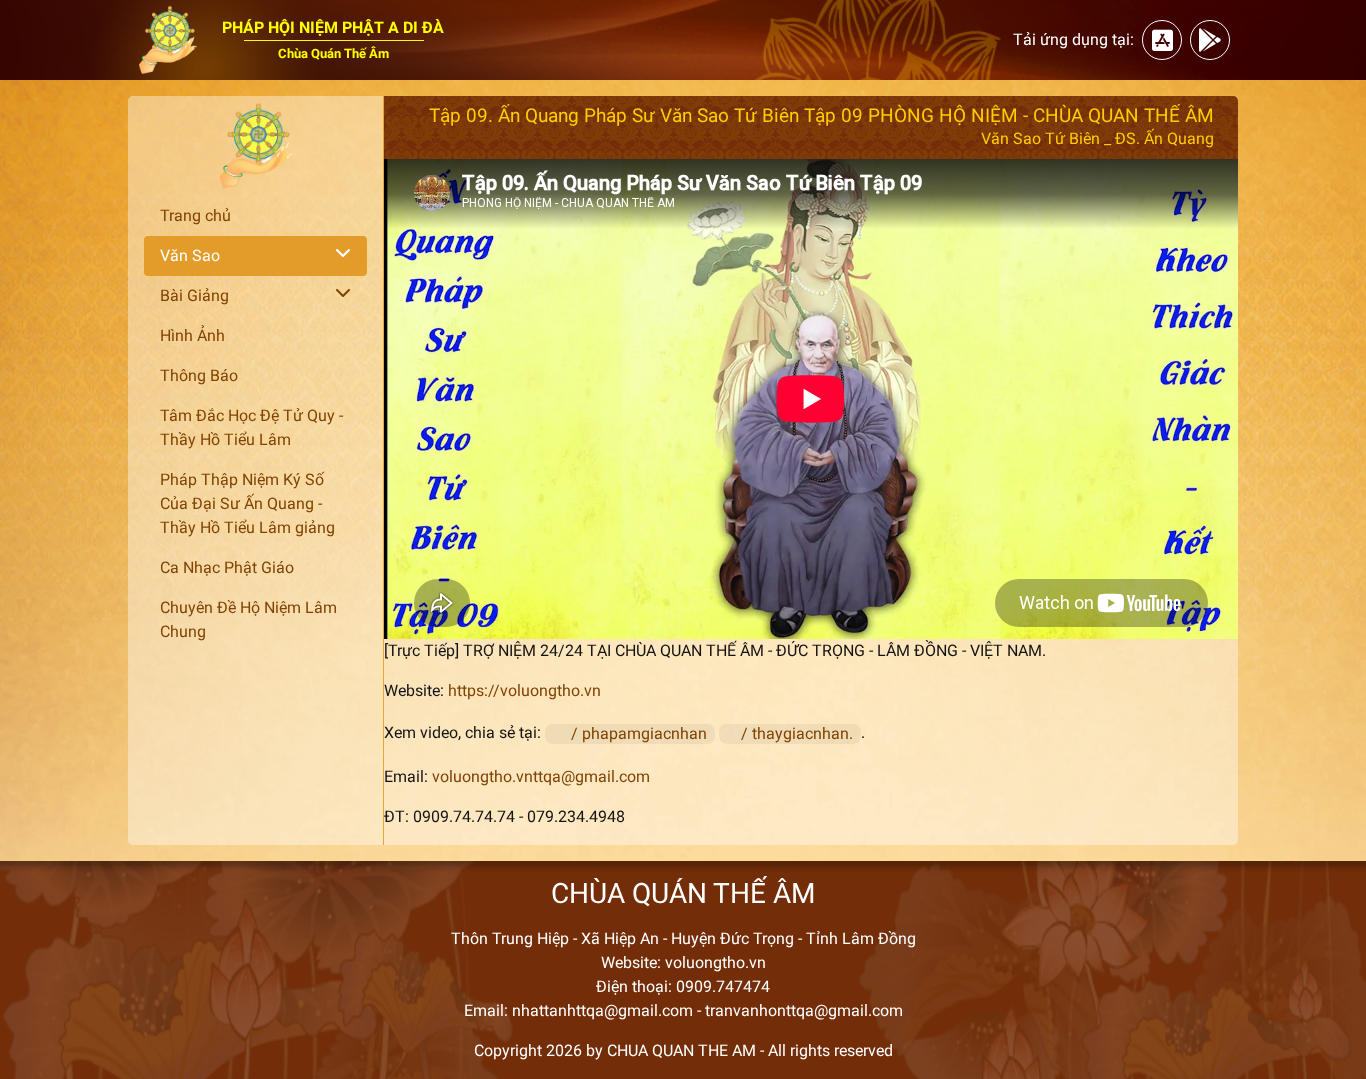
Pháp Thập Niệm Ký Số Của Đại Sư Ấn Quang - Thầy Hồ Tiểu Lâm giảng (247, 503)
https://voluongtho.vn (524, 690)
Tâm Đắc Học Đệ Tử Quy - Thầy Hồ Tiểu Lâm (251, 427)
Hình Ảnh (192, 335)
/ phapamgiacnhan (641, 733)
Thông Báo (199, 375)
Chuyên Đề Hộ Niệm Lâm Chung (248, 619)
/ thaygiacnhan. (799, 733)
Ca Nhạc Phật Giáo (227, 567)
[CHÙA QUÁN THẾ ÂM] (255, 146)
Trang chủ (195, 215)
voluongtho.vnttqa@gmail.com (541, 776)
